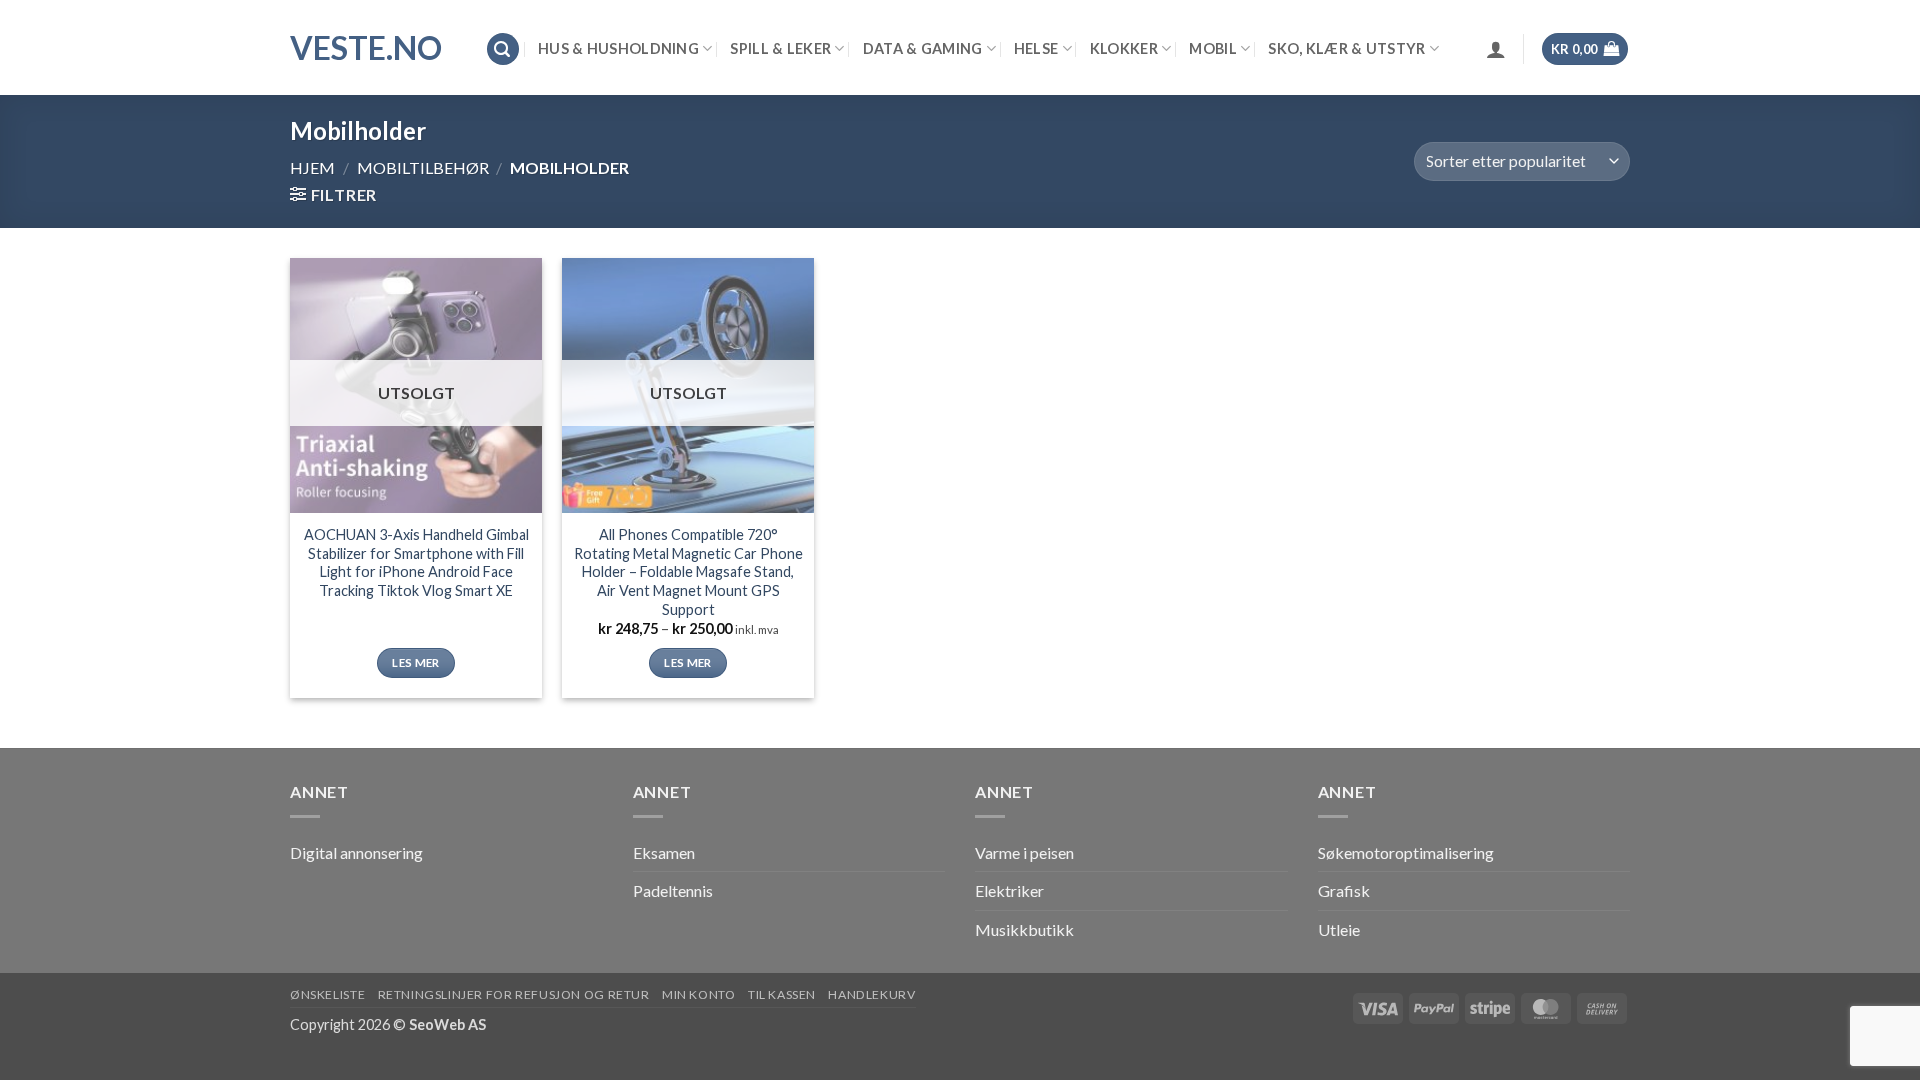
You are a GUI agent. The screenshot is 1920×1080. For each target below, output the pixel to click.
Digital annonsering (356, 852)
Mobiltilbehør (423, 167)
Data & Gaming (923, 48)
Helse (1036, 48)
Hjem (312, 167)
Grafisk (1344, 890)
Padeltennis (673, 890)
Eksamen (664, 852)
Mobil (1212, 48)
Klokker (1124, 48)
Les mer (415, 662)
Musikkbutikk (1024, 929)
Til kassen (782, 994)
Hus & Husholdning (618, 48)
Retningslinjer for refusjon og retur (514, 994)
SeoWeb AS (447, 1024)
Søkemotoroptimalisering (1406, 852)
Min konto (699, 994)
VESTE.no (366, 48)
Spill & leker (780, 48)
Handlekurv (871, 994)
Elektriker (1009, 890)
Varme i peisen (1024, 852)
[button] (503, 49)
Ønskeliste (327, 994)
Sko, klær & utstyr (1346, 48)
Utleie (1339, 929)
